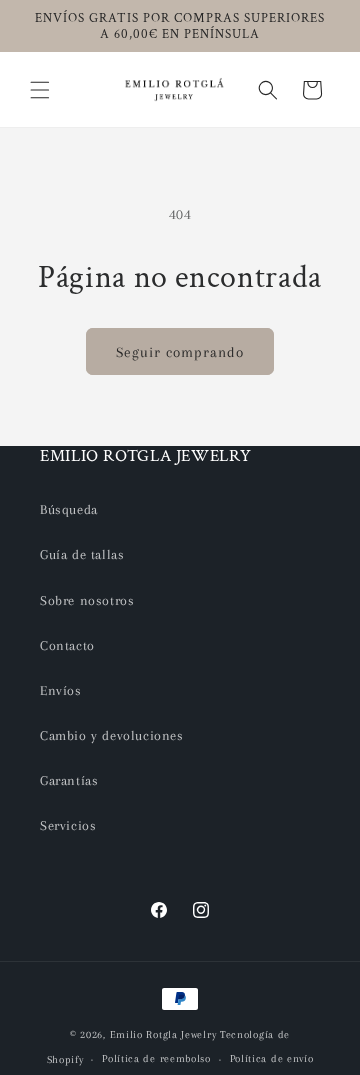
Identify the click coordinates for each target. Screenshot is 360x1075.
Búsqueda (69, 509)
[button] (40, 90)
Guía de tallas (82, 554)
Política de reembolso (156, 1058)
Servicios (68, 825)
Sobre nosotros (87, 600)
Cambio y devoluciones (112, 735)
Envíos (61, 690)
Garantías (69, 780)
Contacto (67, 645)
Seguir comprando (180, 352)
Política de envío (272, 1058)
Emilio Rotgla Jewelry (163, 1034)
